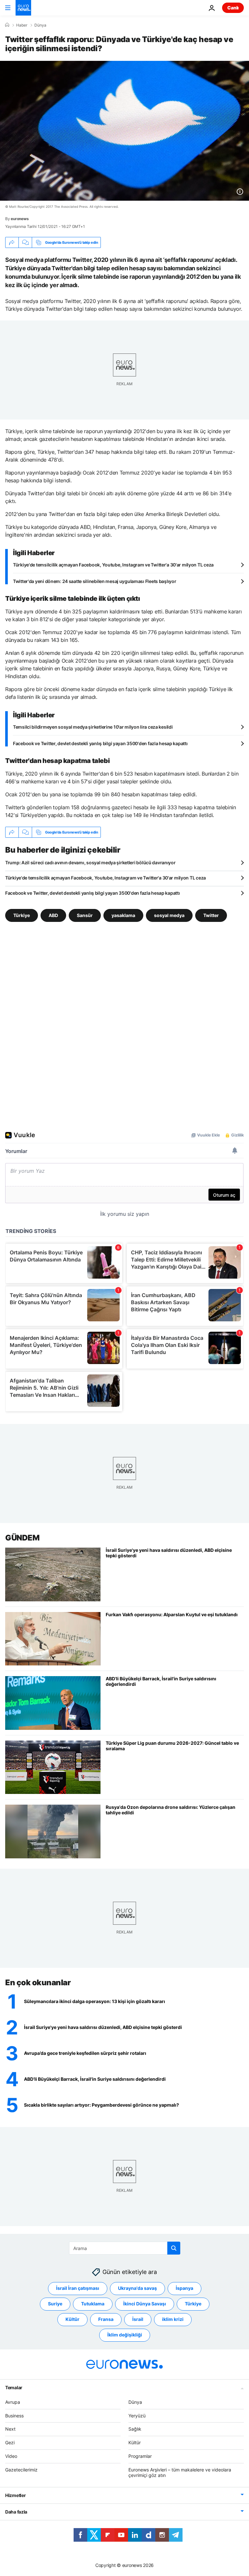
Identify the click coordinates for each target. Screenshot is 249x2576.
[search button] (174, 2248)
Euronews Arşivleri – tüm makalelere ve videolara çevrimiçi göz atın (180, 2472)
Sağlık (135, 2429)
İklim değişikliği (125, 2335)
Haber (22, 25)
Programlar (140, 2456)
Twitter (211, 915)
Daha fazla (16, 2512)
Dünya (40, 25)
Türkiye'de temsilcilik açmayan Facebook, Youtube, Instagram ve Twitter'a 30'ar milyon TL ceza (113, 565)
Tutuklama (93, 2304)
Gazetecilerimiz (21, 2470)
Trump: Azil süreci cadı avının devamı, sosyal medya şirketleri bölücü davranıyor (90, 862)
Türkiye (22, 915)
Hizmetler (15, 2495)
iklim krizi (173, 2319)
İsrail (138, 2319)
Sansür (85, 915)
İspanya (184, 2288)
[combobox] (125, 2248)
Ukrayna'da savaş (137, 2288)
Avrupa (13, 2402)
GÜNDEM (22, 1538)
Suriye (55, 2304)
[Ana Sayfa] (7, 25)
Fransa (106, 2319)
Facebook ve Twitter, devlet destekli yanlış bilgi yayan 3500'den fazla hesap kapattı (100, 743)
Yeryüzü (137, 2416)
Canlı (233, 8)
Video (11, 2456)
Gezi (10, 2442)
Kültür (72, 2319)
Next (10, 2429)
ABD (53, 915)
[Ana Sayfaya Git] (23, 8)
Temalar (14, 2387)
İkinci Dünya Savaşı (145, 2304)
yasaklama (123, 915)
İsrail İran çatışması (78, 2288)
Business (14, 2416)
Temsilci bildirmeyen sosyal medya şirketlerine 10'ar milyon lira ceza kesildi (93, 727)
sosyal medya (169, 915)
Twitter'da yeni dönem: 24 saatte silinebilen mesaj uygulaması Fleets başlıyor (95, 581)
